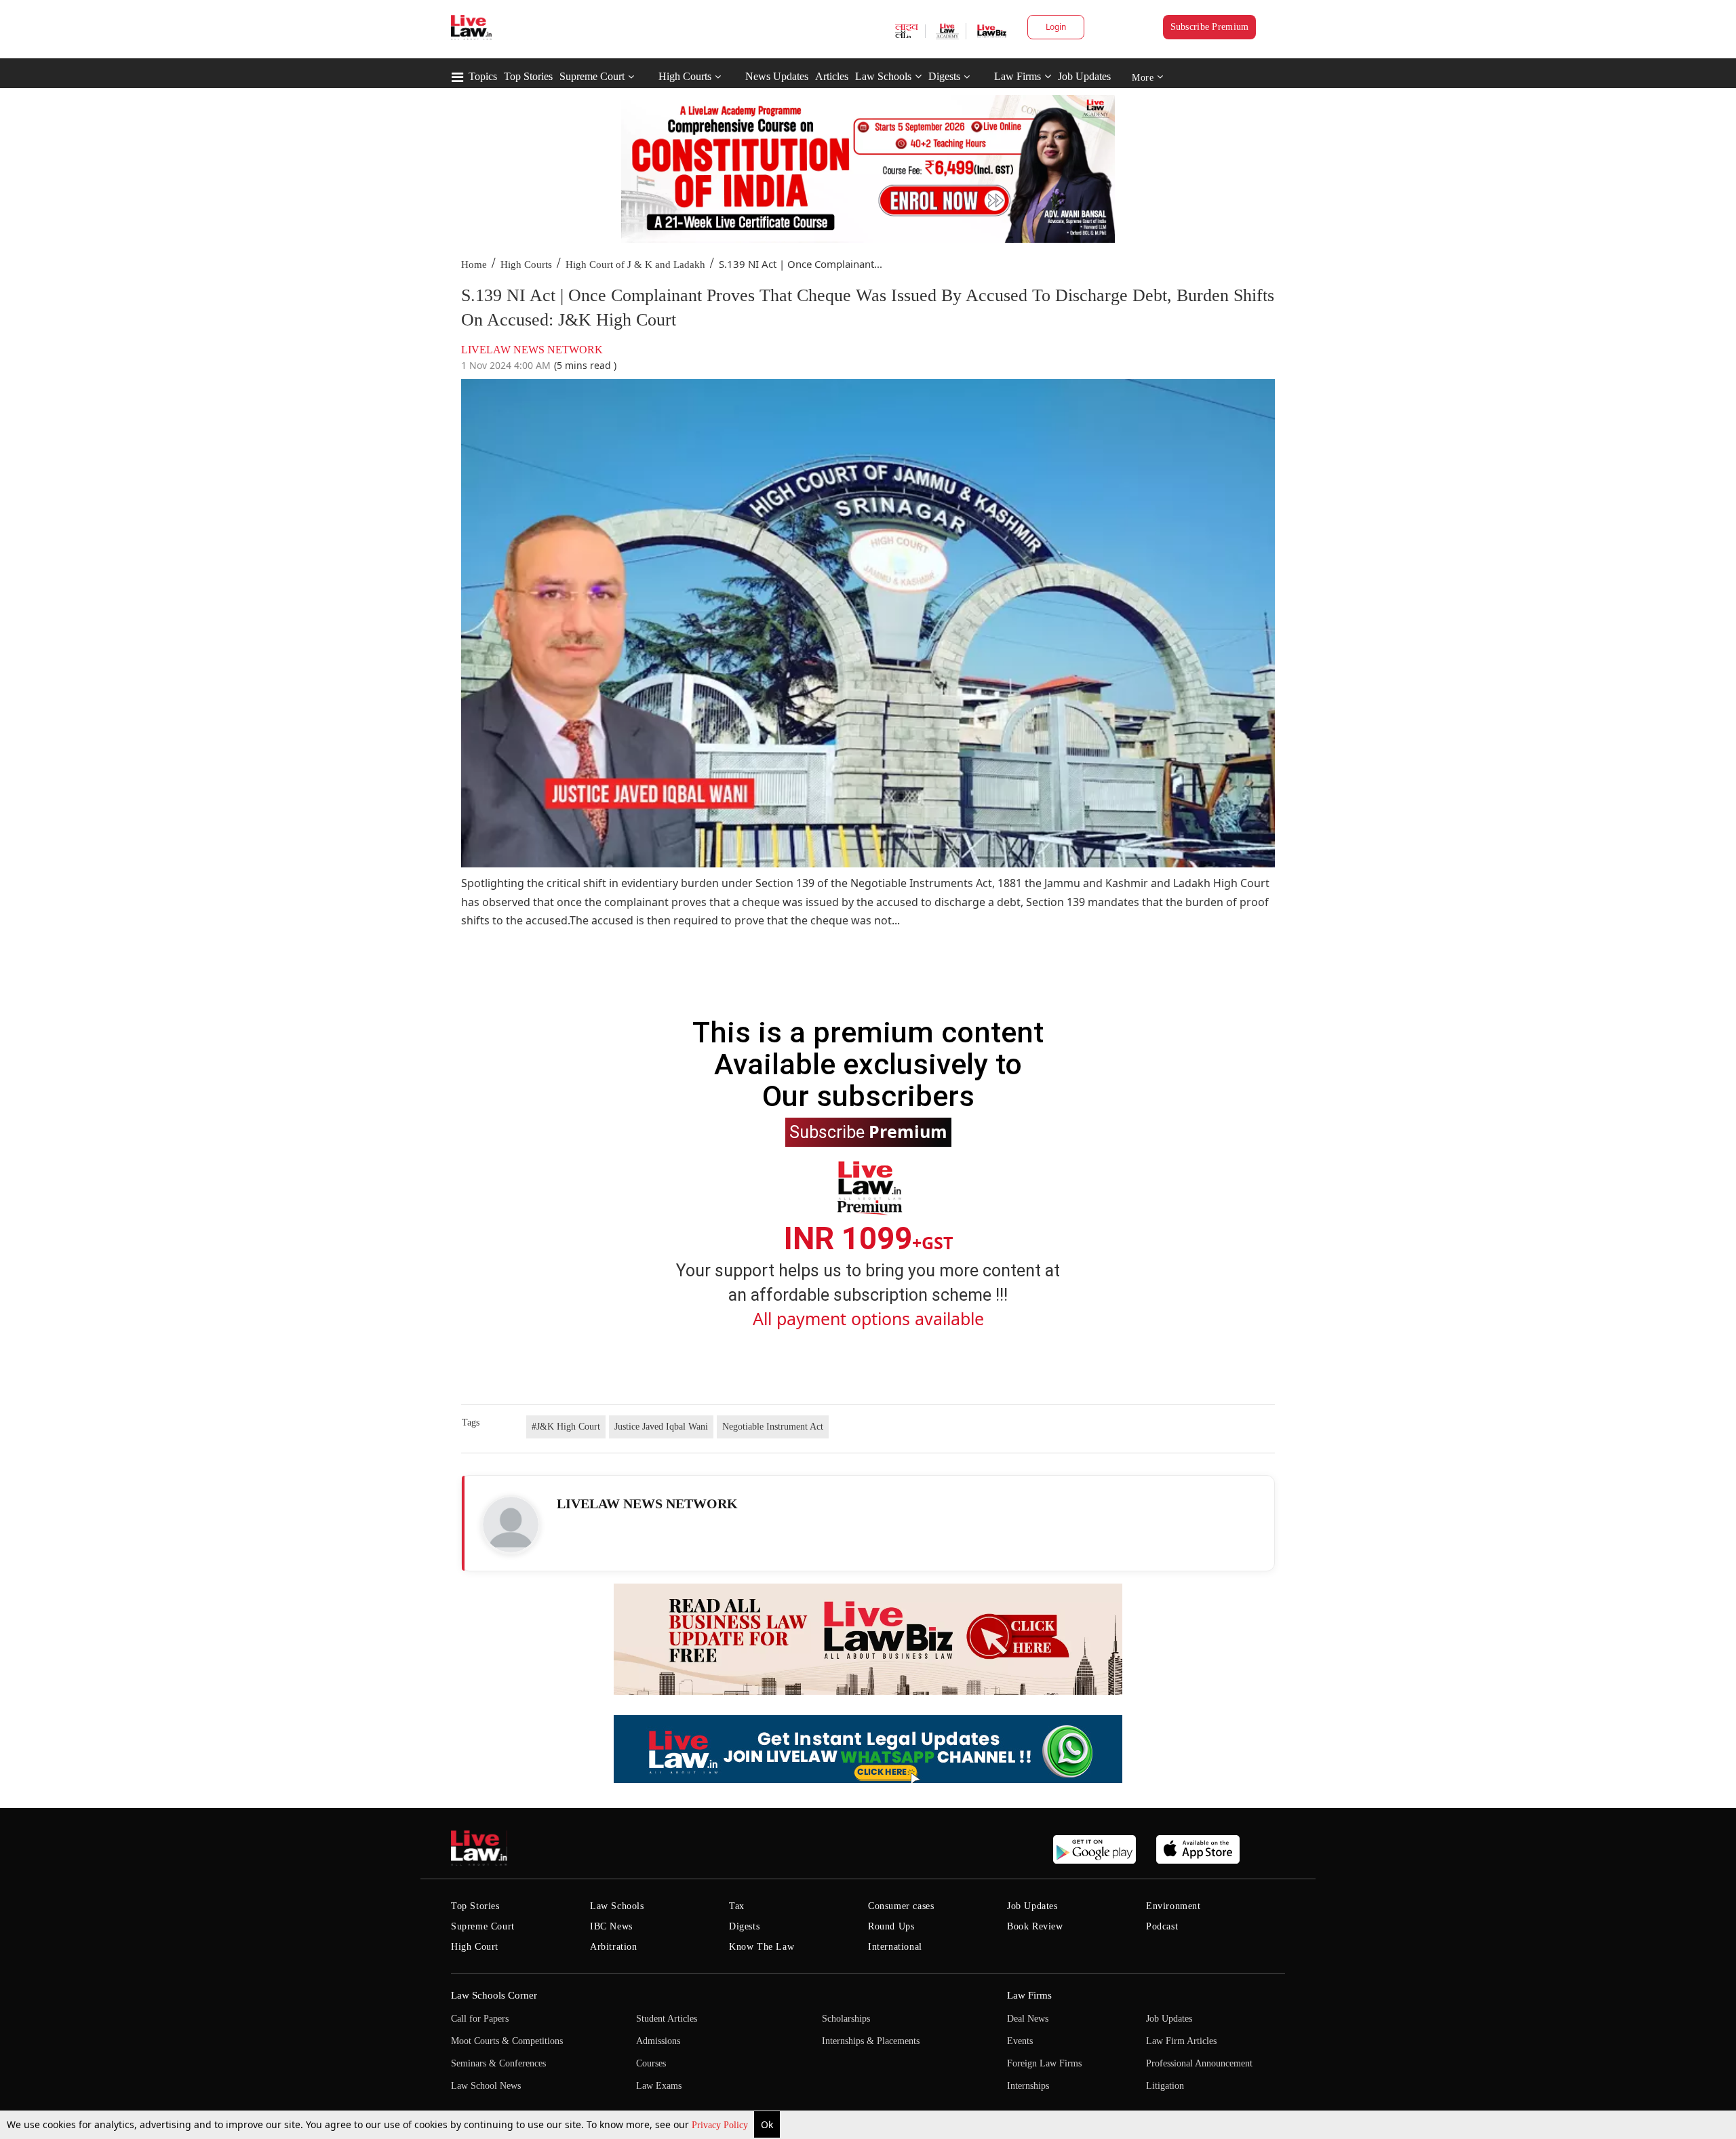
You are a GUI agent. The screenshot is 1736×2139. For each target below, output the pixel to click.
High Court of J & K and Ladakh (635, 264)
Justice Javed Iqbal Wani (661, 1427)
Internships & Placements (871, 2041)
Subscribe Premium (1210, 27)
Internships (1028, 2086)
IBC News (611, 1926)
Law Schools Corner (494, 1995)
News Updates (777, 76)
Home (474, 264)
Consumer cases (901, 1906)
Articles (832, 76)
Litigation (1165, 2086)
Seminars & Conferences (498, 2063)
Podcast (1162, 1926)
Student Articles (667, 2019)
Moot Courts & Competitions (507, 2041)
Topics (483, 76)
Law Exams (659, 2086)
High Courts (685, 76)
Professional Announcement (1199, 2063)
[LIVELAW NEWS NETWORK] (511, 1525)
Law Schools (883, 76)
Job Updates (1084, 76)
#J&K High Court (566, 1427)
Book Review (1035, 1926)
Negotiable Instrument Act (773, 1427)
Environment (1173, 1906)
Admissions (658, 2041)
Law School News (486, 2086)
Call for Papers (480, 2019)
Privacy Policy (721, 2125)
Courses (651, 2063)
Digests (944, 76)
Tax (737, 1906)
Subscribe (868, 1131)
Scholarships (846, 2019)
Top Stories (528, 76)
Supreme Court (592, 76)
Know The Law (762, 1947)
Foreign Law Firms (1044, 2063)
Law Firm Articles (1181, 2041)
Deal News (1028, 2019)
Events (1020, 2041)
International (895, 1947)
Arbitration (614, 1947)
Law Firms (1018, 76)
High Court (475, 1947)
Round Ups (891, 1926)
